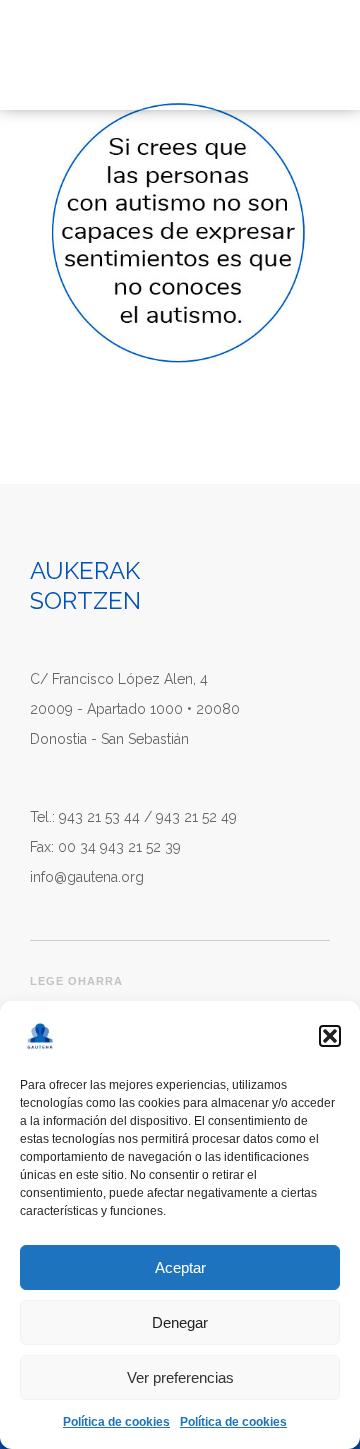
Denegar (180, 1322)
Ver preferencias (180, 1377)
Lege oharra (76, 981)
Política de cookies (116, 1422)
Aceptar (180, 1267)
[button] (330, 1036)
